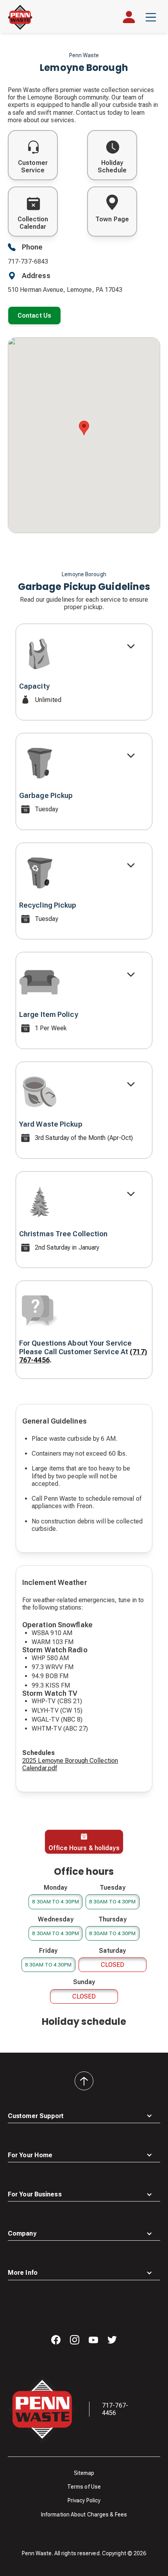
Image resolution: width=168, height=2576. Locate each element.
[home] (20, 17)
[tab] (84, 1842)
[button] (151, 17)
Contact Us (34, 316)
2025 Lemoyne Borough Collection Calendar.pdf (70, 1764)
